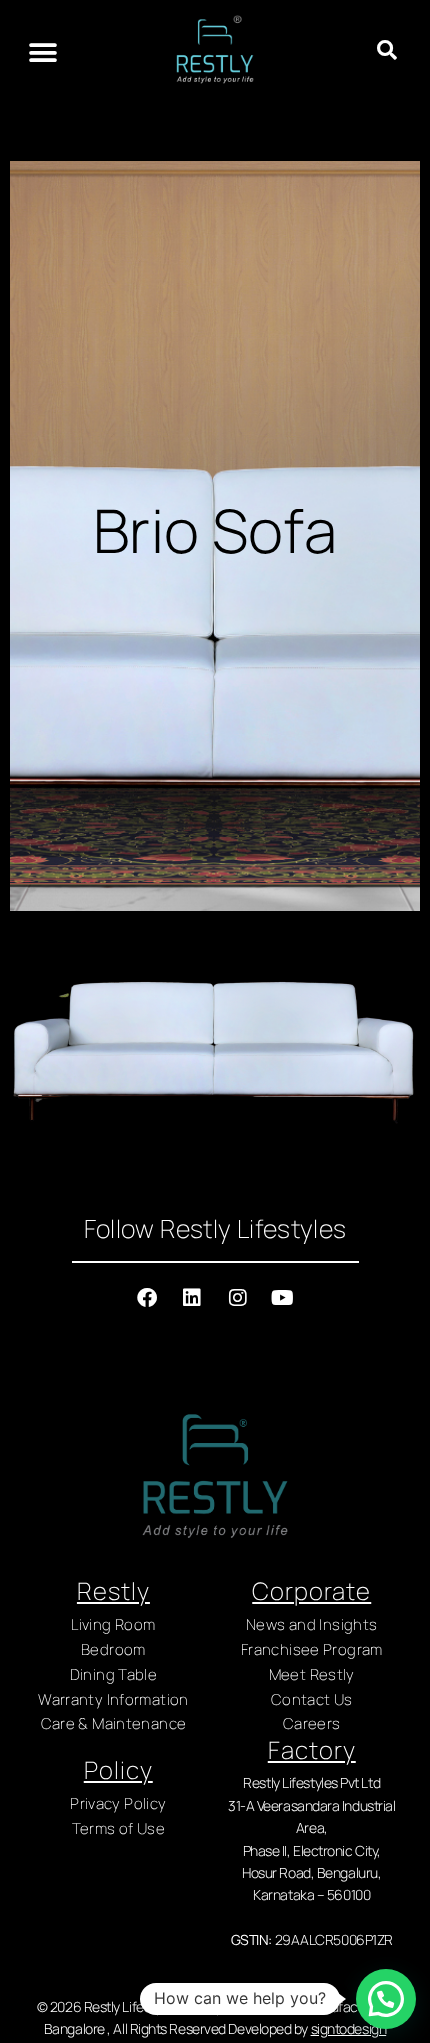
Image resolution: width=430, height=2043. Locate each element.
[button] (42, 52)
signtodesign (349, 2028)
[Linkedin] (192, 1298)
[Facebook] (147, 1298)
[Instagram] (238, 1298)
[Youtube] (283, 1298)
